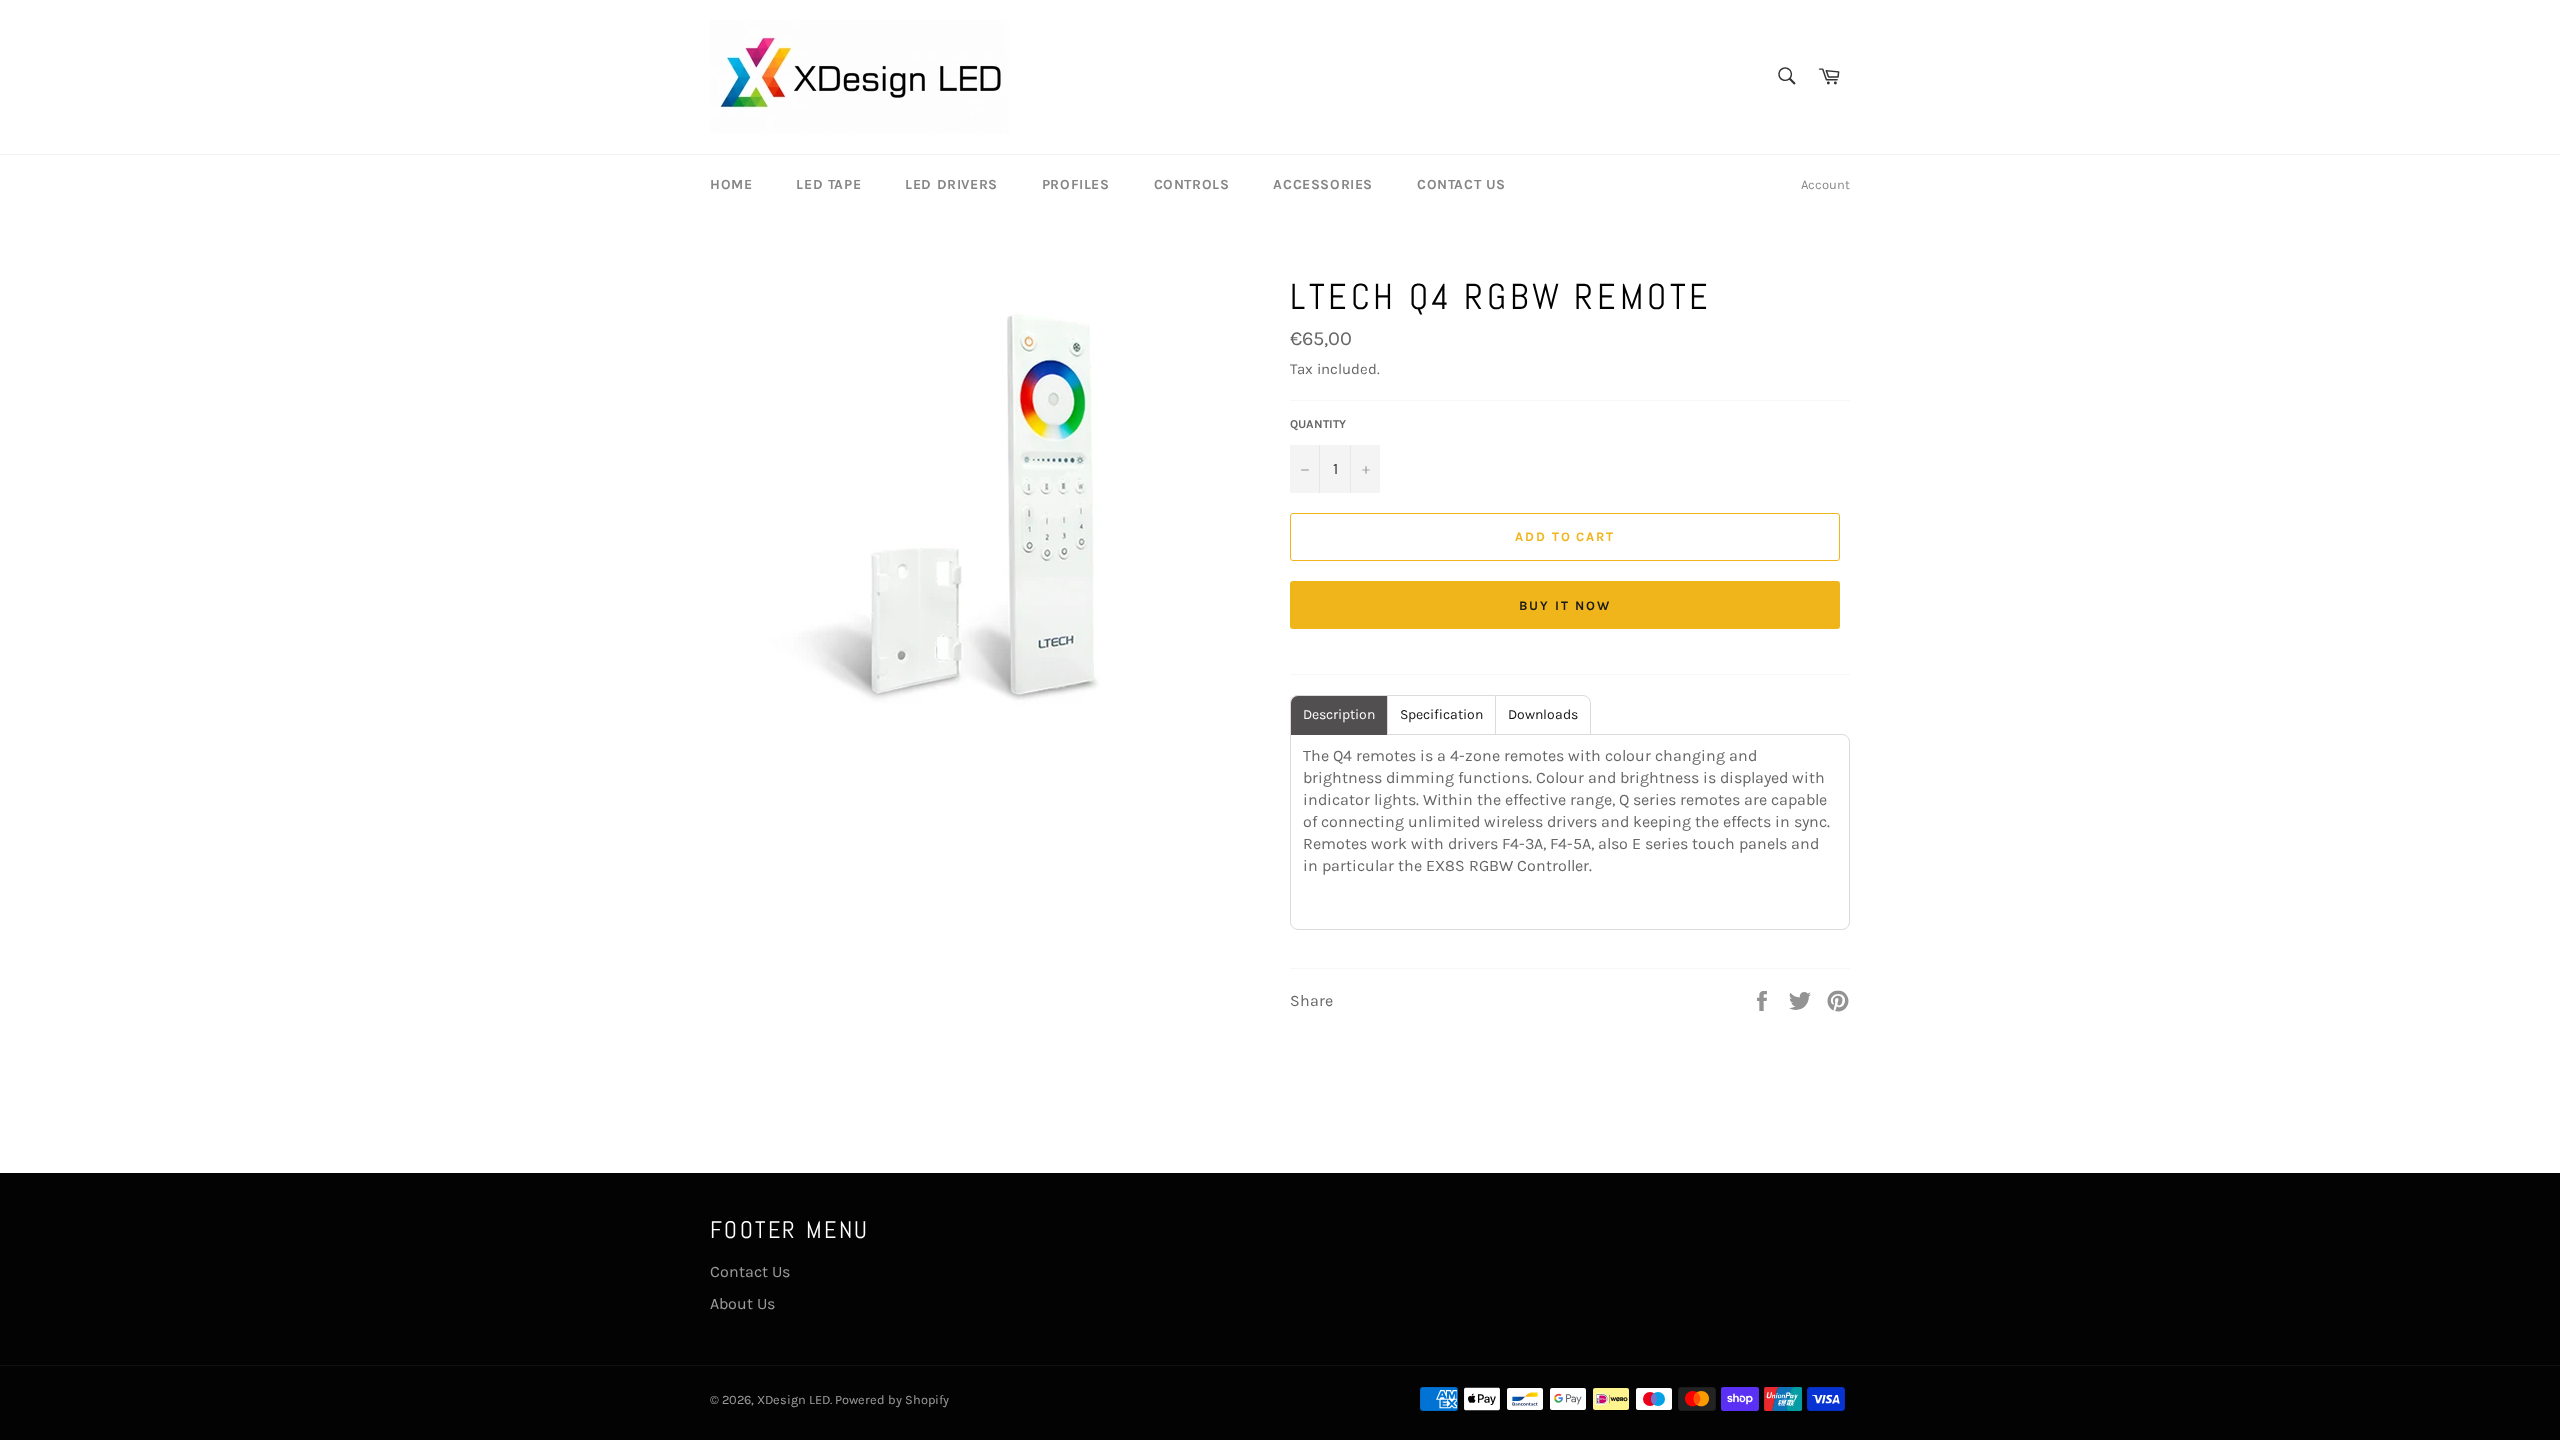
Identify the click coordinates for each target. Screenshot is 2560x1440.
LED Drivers (951, 184)
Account (1825, 184)
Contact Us (1461, 184)
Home (731, 184)
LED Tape (828, 184)
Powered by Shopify (892, 1399)
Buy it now (1565, 605)
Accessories (1323, 184)
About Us (742, 1303)
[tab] (1339, 715)
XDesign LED (793, 1399)
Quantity (1318, 424)
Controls (1192, 184)
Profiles (1076, 184)
